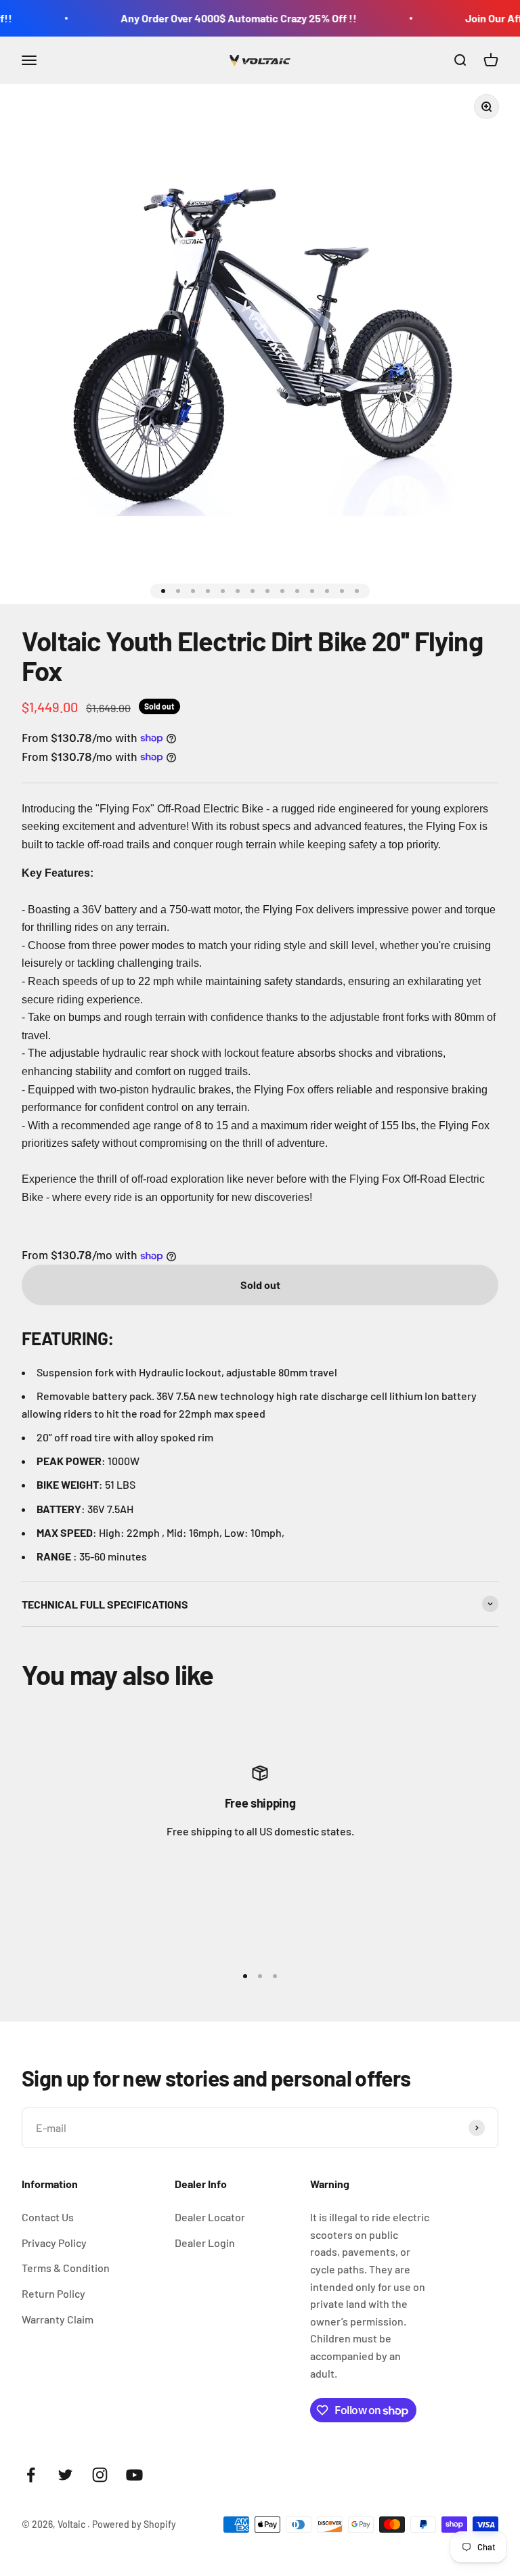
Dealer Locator (210, 2217)
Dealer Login (205, 2243)
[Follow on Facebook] (31, 2475)
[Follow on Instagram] (100, 2475)
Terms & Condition (66, 2268)
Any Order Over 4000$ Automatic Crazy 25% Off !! (218, 18)
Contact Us (48, 2217)
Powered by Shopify (134, 2524)
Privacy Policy (54, 2243)
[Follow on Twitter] (65, 2475)
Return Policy (53, 2293)
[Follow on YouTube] (134, 2475)
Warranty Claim (58, 2319)
